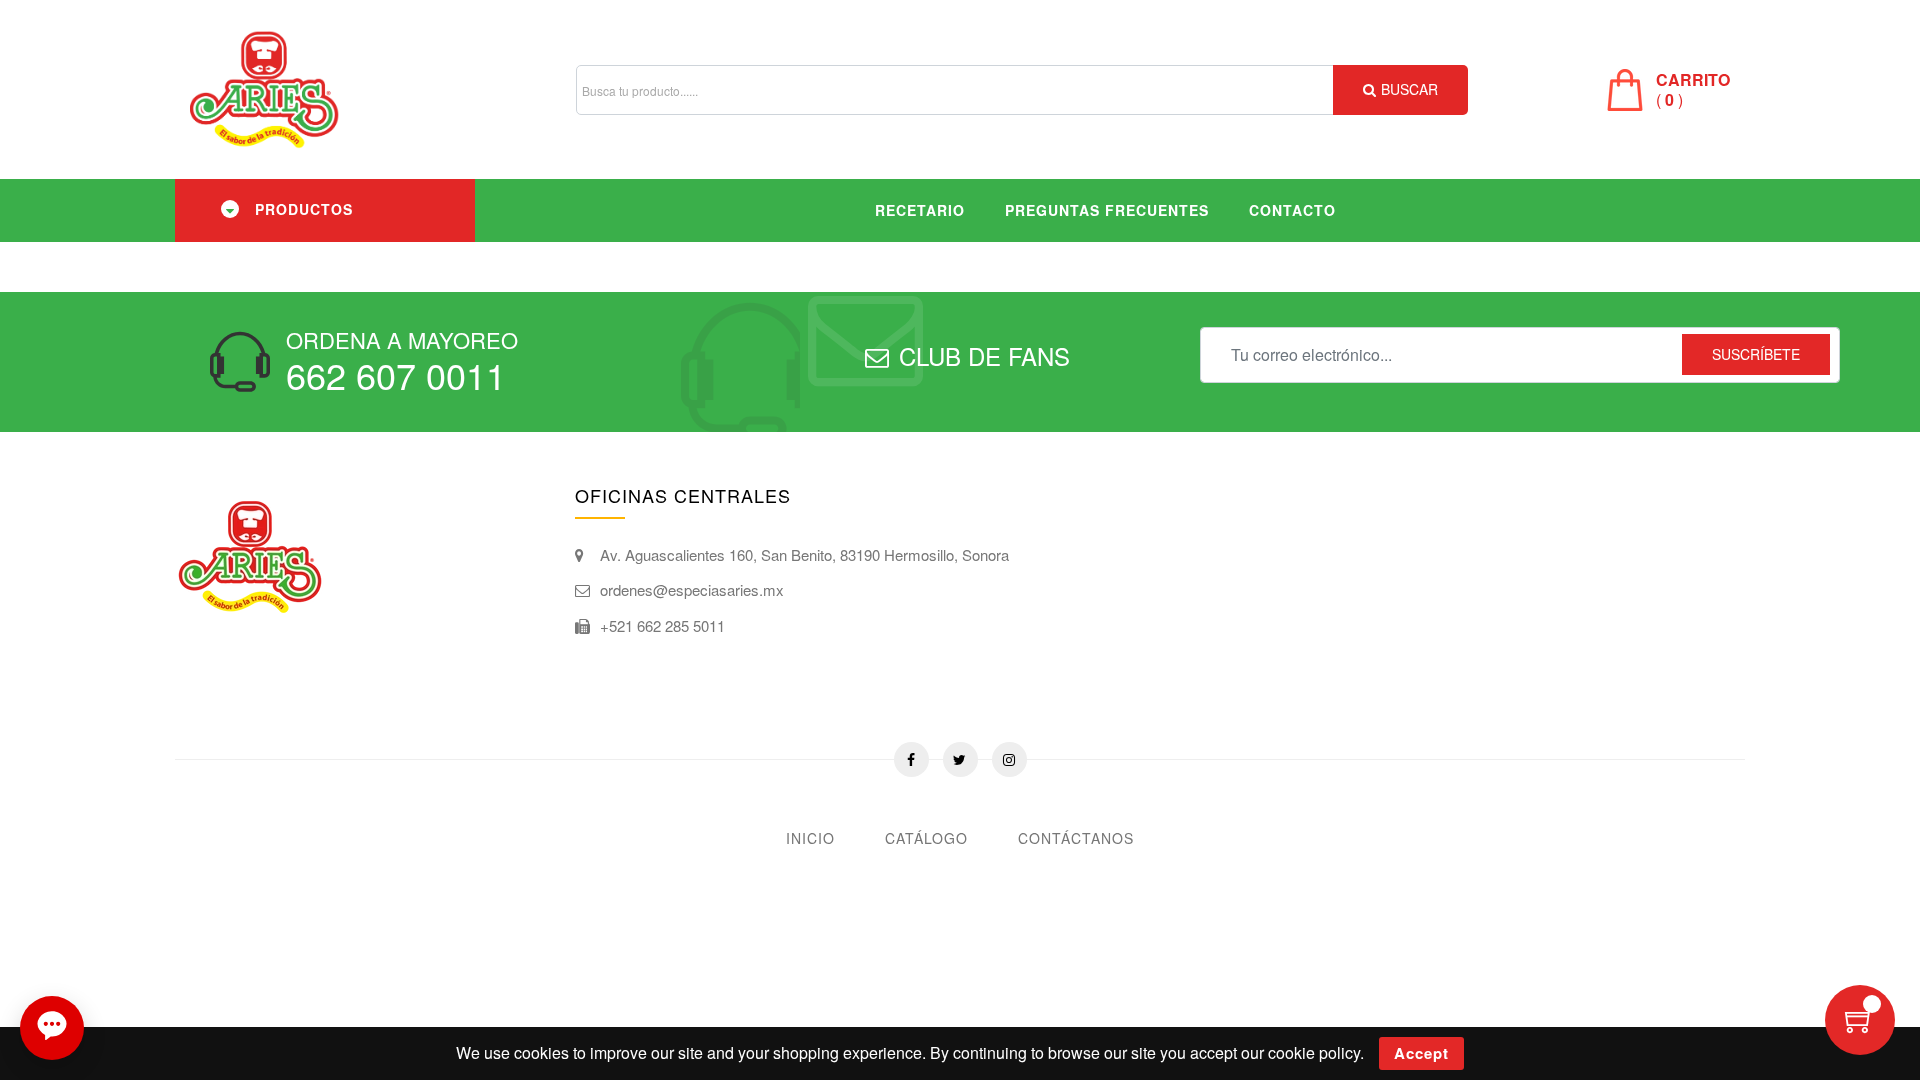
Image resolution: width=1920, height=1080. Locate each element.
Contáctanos (1076, 838)
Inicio (810, 838)
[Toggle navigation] (230, 209)
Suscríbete (1756, 354)
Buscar (1409, 89)
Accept (1421, 1053)
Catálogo (926, 838)
